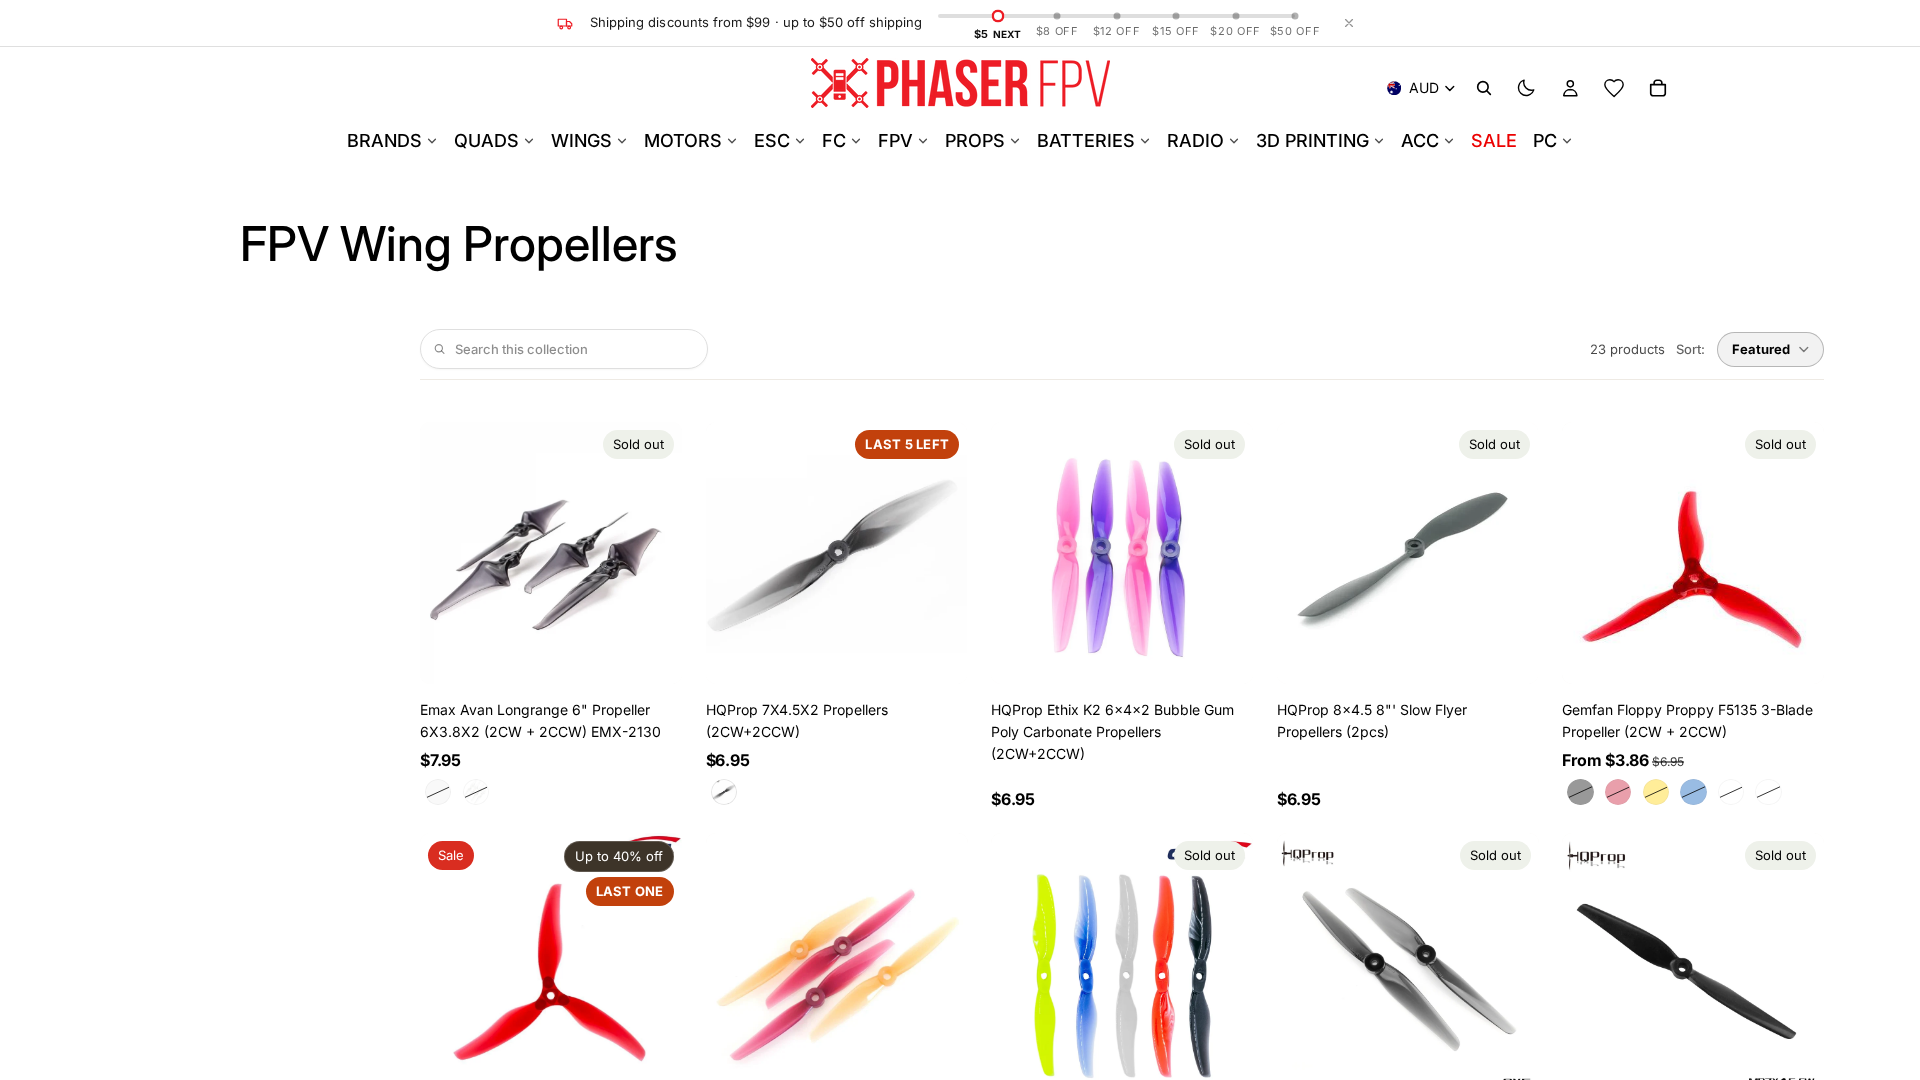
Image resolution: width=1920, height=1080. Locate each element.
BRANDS (384, 140)
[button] (1770, 349)
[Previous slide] (450, 553)
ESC (772, 140)
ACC (1420, 140)
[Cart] (1658, 88)
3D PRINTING (1312, 140)
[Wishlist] (1614, 88)
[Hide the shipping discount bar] (1349, 23)
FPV (895, 140)
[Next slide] (652, 553)
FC (834, 140)
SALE (1494, 140)
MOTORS (683, 140)
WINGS (581, 140)
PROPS (975, 140)
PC (1545, 140)
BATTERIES (1086, 140)
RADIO (1195, 140)
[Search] (1484, 88)
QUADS (486, 140)
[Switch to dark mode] (1526, 88)
